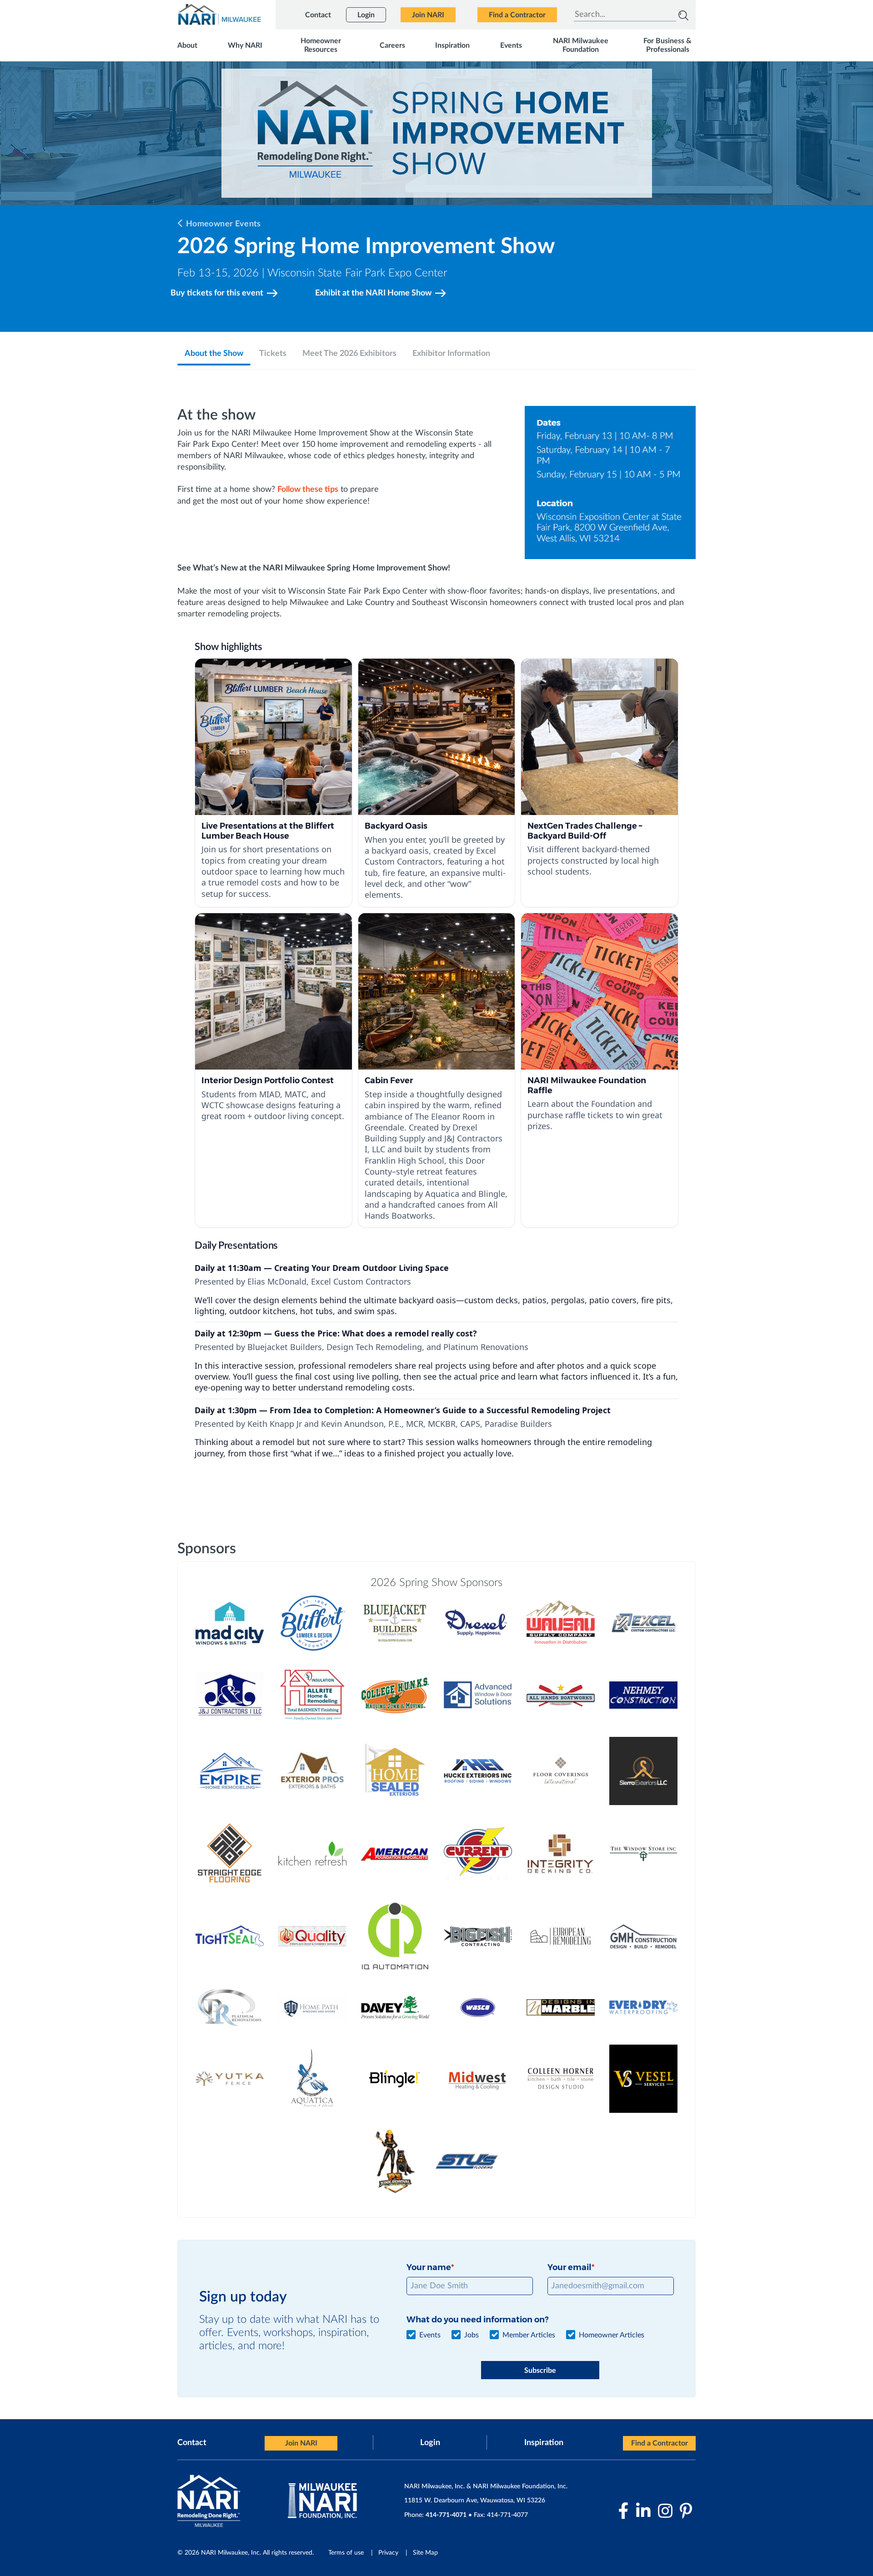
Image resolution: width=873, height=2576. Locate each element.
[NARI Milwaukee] (219, 14)
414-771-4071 (446, 2515)
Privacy (388, 2553)
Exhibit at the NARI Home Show (373, 293)
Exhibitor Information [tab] (451, 354)
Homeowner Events (223, 224)
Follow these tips (308, 490)
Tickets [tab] (273, 354)
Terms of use (346, 2553)
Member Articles (529, 2335)
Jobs (472, 2335)
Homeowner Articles (612, 2335)
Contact (192, 2443)
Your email (569, 2267)
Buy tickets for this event (217, 293)
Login (430, 2443)
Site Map (425, 2553)
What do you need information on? (477, 2320)
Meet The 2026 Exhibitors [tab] (349, 354)
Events (430, 2335)
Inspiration (544, 2443)
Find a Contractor (660, 2443)
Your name (429, 2267)
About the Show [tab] (214, 354)
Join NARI (301, 2443)
